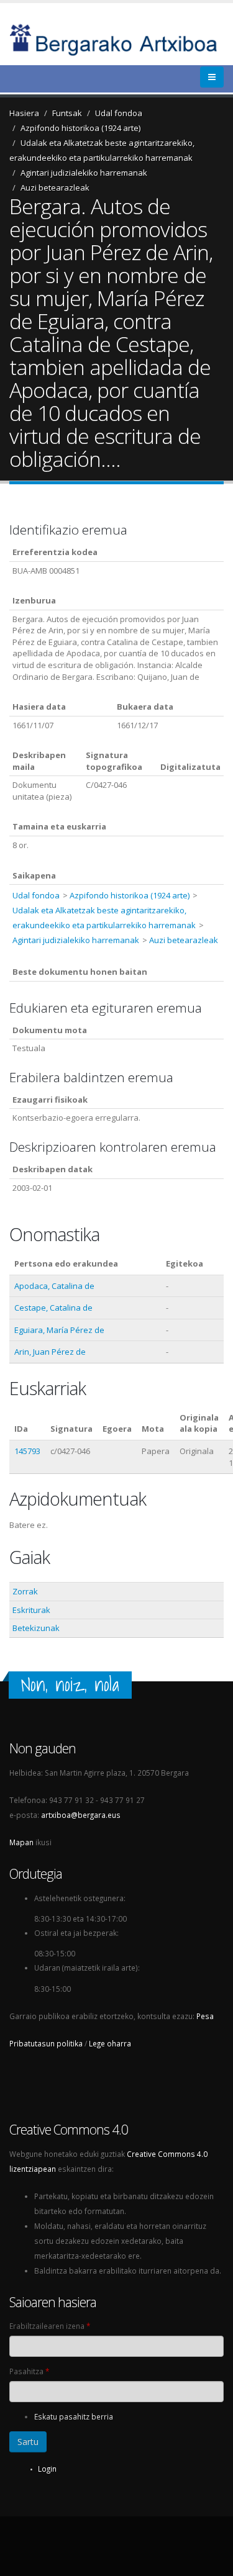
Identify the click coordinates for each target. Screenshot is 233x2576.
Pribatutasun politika (46, 2043)
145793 (27, 1451)
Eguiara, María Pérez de (59, 1330)
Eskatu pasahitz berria (74, 2416)
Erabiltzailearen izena (50, 2326)
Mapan (21, 1842)
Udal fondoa (119, 113)
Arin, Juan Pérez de (50, 1352)
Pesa (205, 2016)
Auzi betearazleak (55, 188)
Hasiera (24, 113)
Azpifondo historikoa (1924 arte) (80, 128)
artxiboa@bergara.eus (81, 1815)
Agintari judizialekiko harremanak (84, 173)
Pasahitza (29, 2371)
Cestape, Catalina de (53, 1308)
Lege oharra (110, 2043)
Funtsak (67, 113)
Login (47, 2469)
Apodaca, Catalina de (54, 1286)
